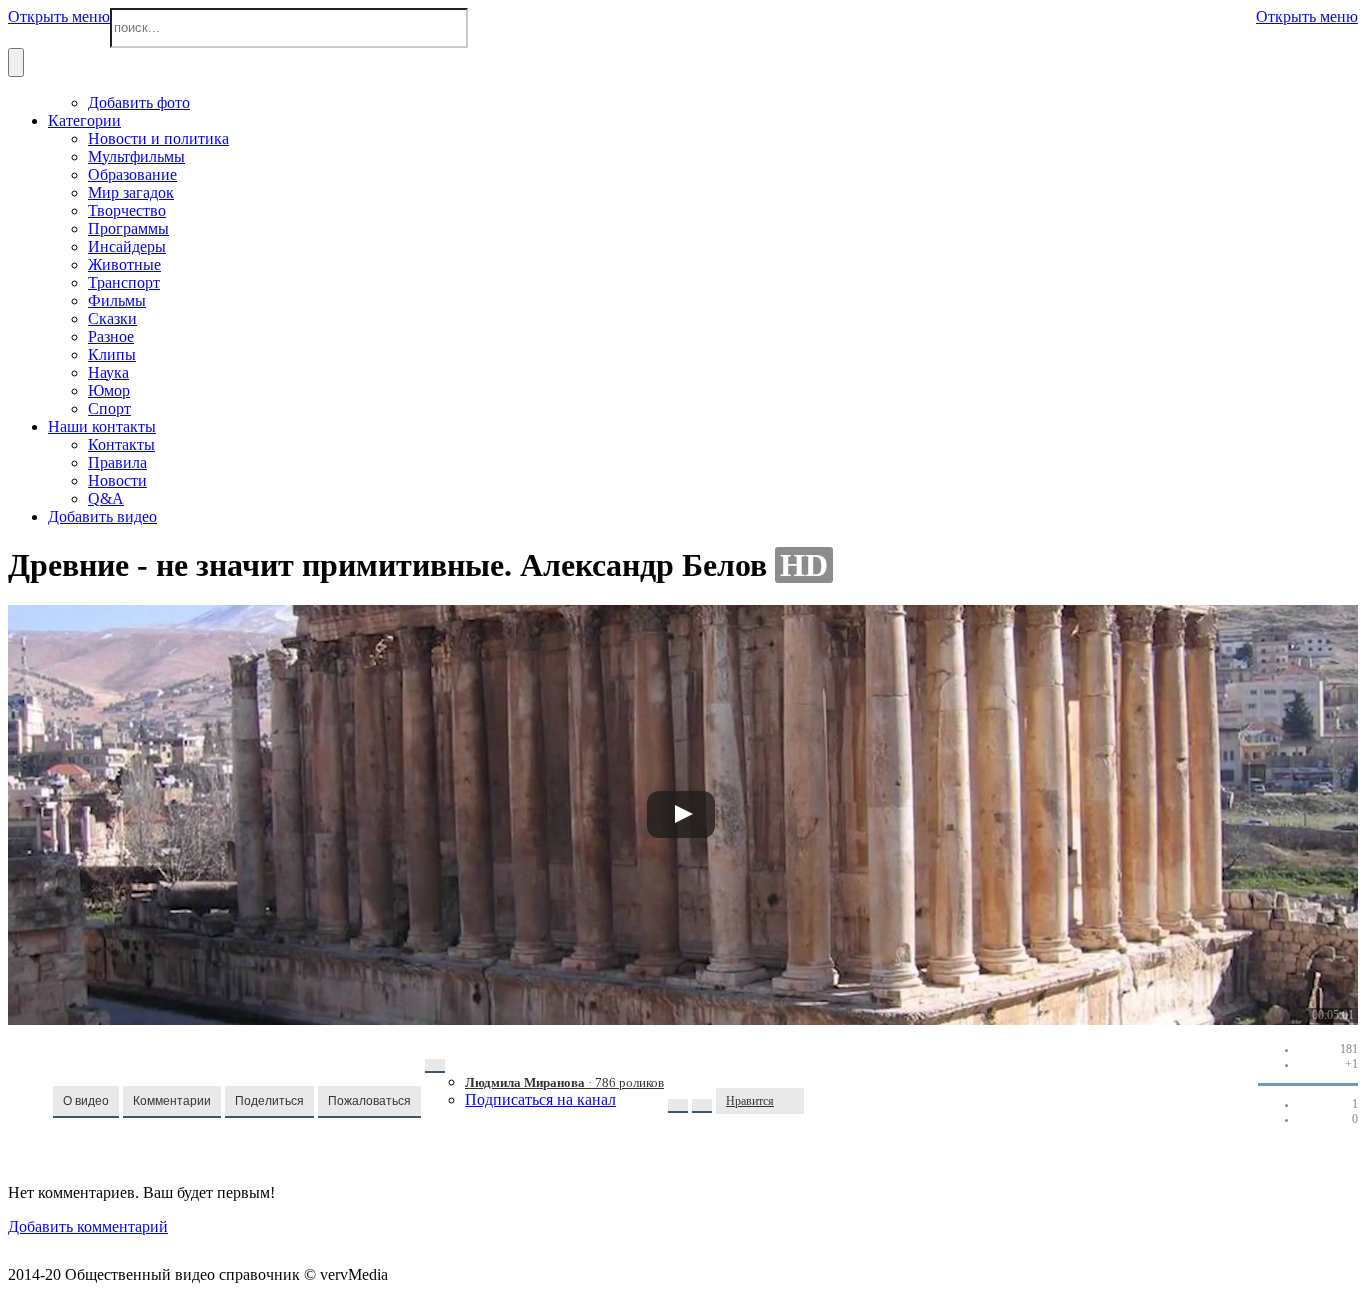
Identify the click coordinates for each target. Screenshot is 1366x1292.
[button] (86, 1102)
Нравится (750, 1101)
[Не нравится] (794, 1101)
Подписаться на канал (540, 1099)
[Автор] (435, 1066)
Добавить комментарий (88, 1226)
